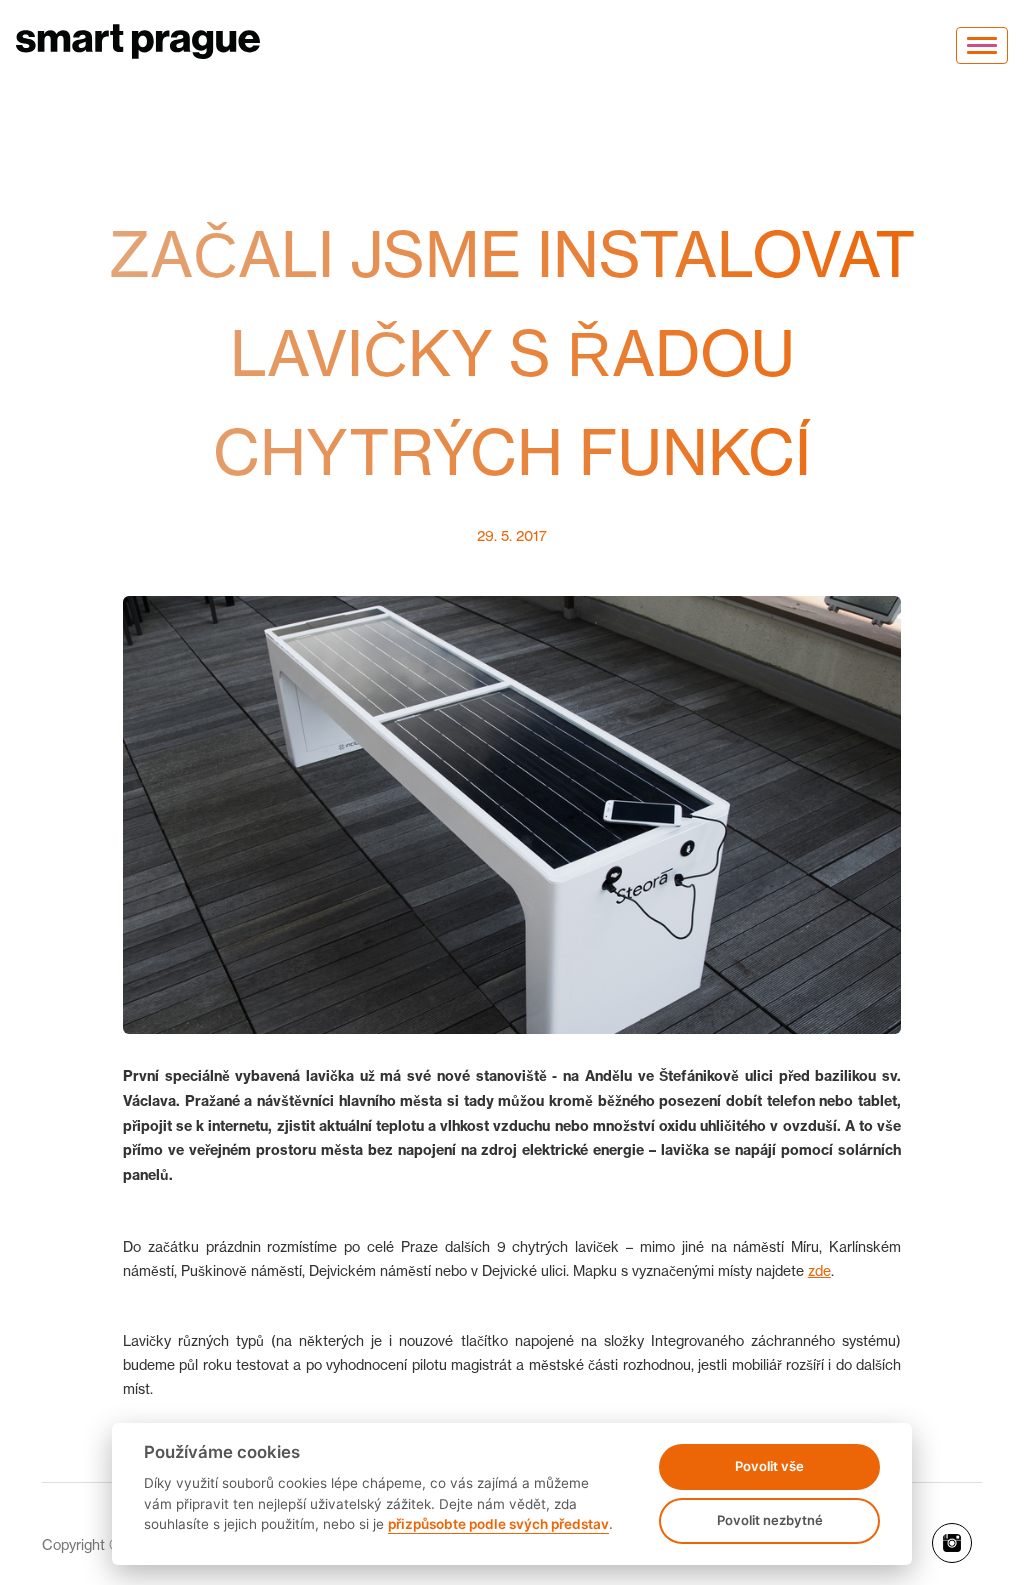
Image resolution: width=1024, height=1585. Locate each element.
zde (819, 1270)
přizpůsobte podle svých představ (498, 1524)
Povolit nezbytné (770, 1520)
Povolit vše (769, 1466)
